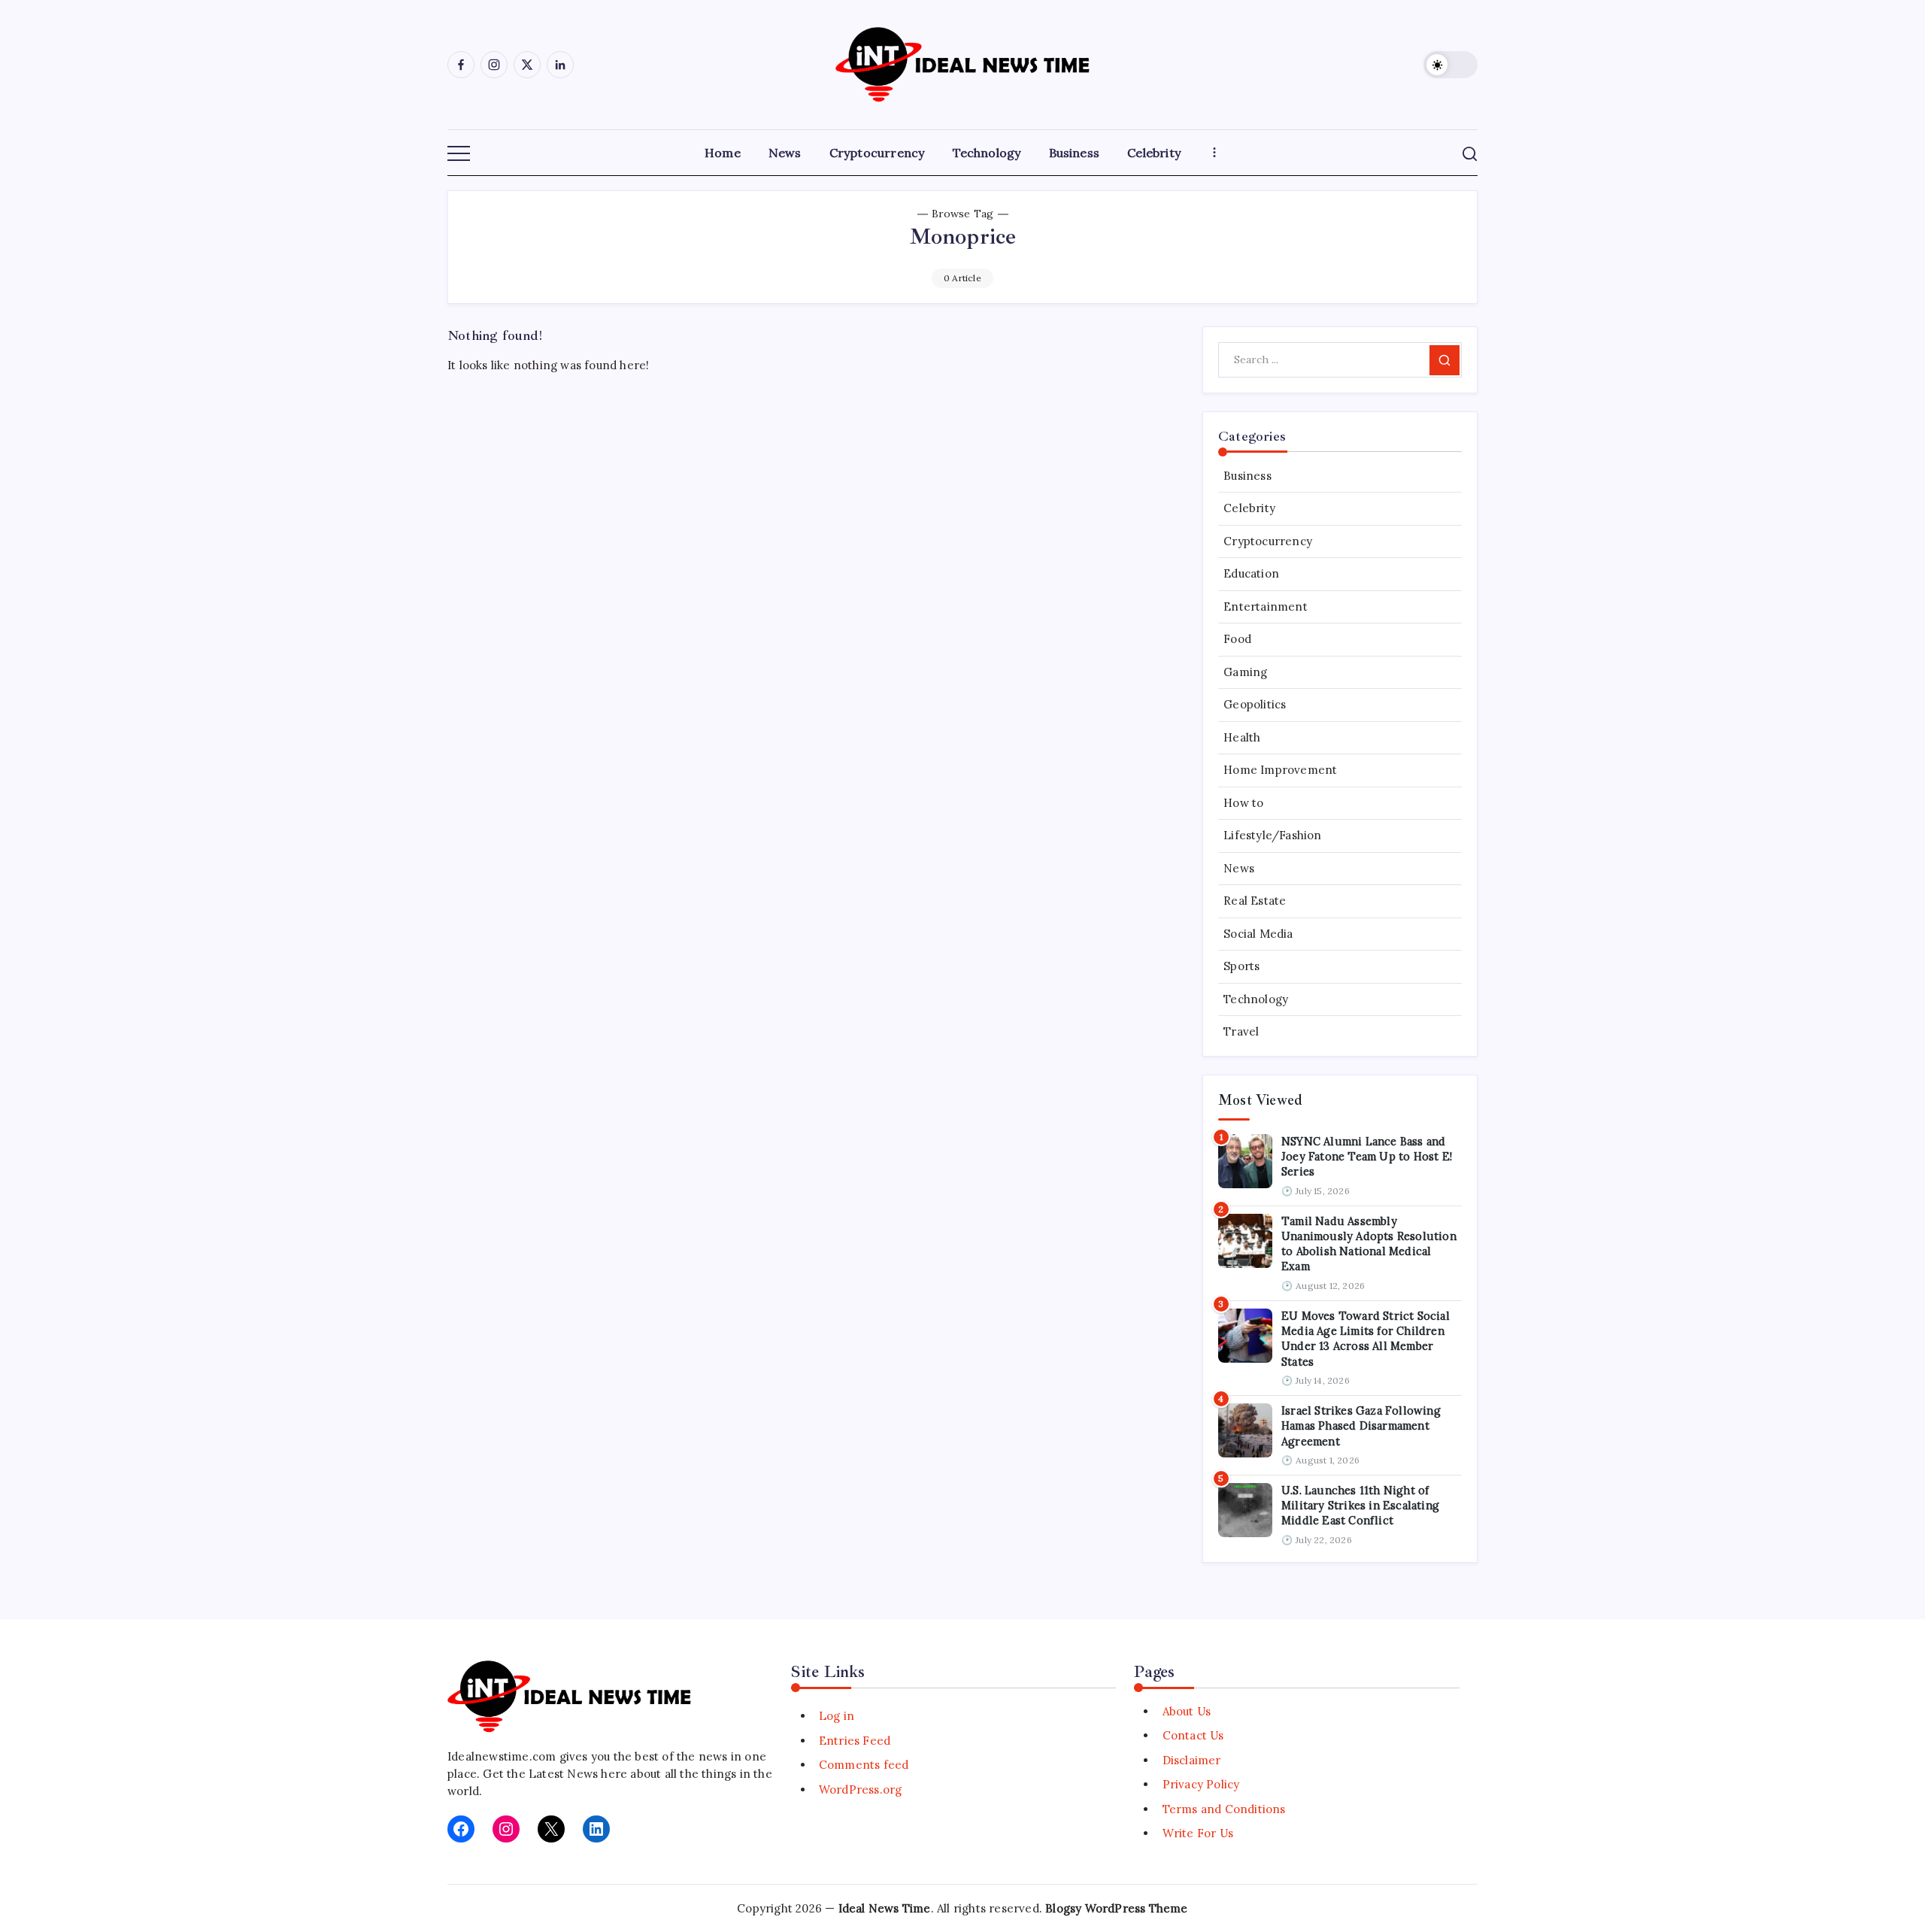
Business (1247, 476)
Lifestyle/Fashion (1272, 836)
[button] (1451, 65)
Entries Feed (855, 1741)
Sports (1241, 967)
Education (1251, 574)
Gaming (1245, 672)
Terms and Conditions (1224, 1809)
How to (1243, 803)
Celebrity (1249, 509)
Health (1242, 737)
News (1239, 868)
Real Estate (1255, 901)
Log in (837, 1716)
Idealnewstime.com (502, 1756)
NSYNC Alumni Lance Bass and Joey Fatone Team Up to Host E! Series (1367, 1157)
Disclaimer (1191, 1760)
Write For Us (1198, 1833)
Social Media (1258, 934)
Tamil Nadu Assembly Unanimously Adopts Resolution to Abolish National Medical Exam (1369, 1244)
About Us (1187, 1711)
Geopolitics (1255, 705)
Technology (1256, 999)
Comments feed (864, 1765)
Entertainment (1266, 607)
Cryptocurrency (1268, 541)
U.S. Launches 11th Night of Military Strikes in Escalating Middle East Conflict (1360, 1506)
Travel (1241, 1032)
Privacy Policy (1201, 1784)
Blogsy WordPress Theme (1116, 1908)
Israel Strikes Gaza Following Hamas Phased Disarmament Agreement (1361, 1426)
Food (1237, 640)
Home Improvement (1280, 770)
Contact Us (1193, 1735)
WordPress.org (861, 1789)
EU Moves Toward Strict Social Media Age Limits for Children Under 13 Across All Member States (1366, 1339)
